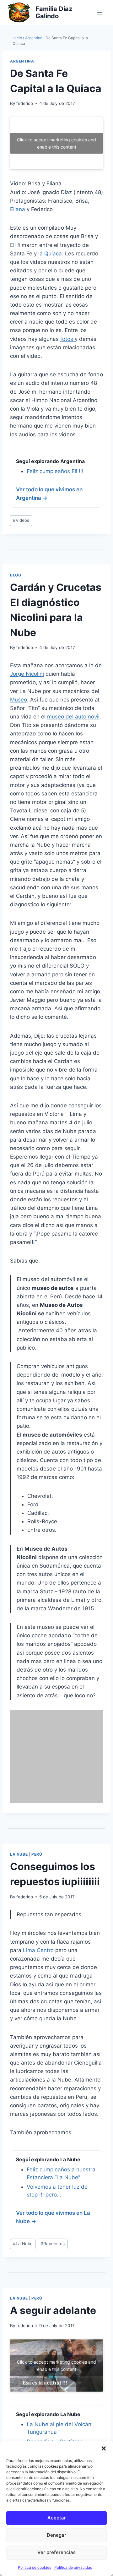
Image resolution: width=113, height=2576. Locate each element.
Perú (37, 1854)
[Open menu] (100, 12)
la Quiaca (50, 254)
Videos (21, 520)
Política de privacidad (73, 2567)
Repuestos (53, 2244)
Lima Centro (38, 1950)
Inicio (17, 38)
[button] (104, 2448)
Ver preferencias (56, 2552)
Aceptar (57, 2518)
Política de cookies (35, 2567)
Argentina (34, 38)
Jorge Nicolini (27, 674)
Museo (19, 700)
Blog (16, 575)
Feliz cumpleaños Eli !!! (55, 471)
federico (25, 103)
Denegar (56, 2535)
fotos (67, 339)
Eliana (18, 209)
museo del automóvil (73, 717)
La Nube (19, 1854)
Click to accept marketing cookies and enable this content (56, 143)
